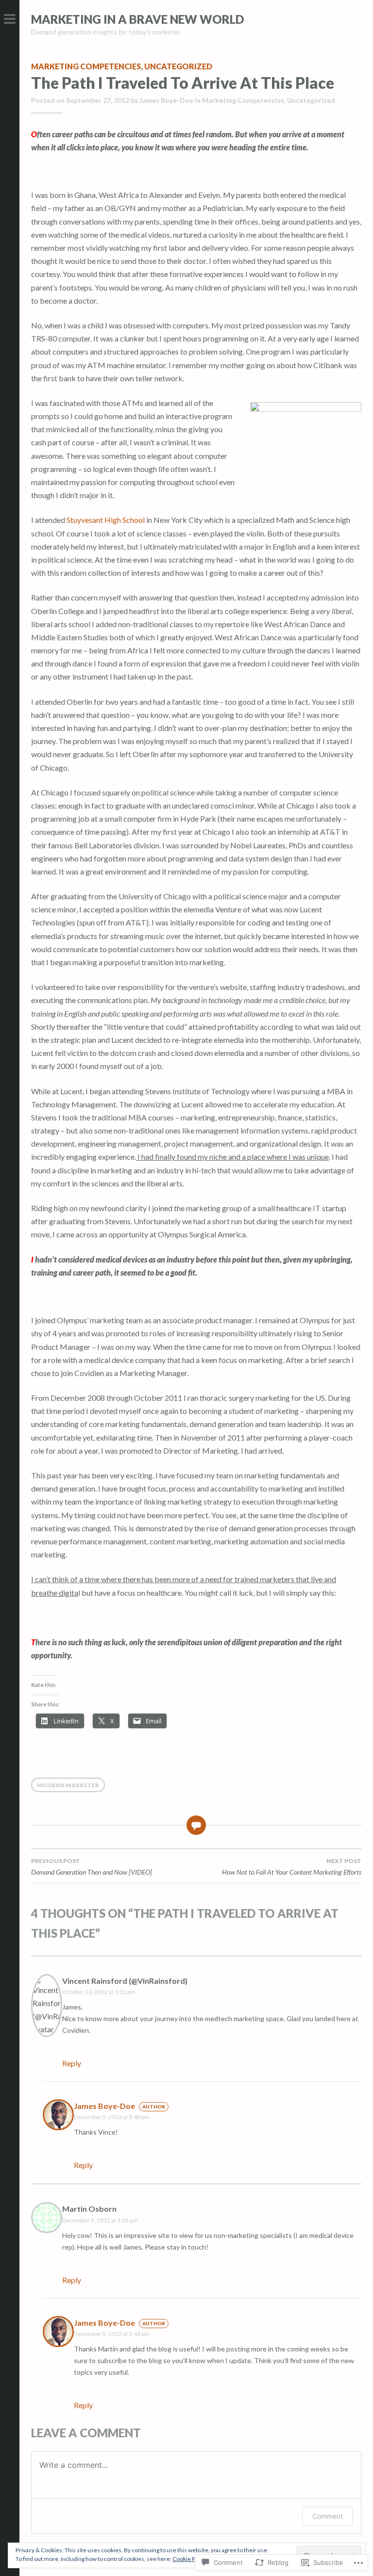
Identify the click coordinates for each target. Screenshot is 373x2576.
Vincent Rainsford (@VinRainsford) (125, 1981)
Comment (328, 2516)
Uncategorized (178, 66)
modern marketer (68, 1785)
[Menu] (10, 19)
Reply (72, 2063)
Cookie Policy (190, 2559)
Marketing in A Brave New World (137, 19)
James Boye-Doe (166, 100)
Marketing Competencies (86, 66)
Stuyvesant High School (106, 520)
